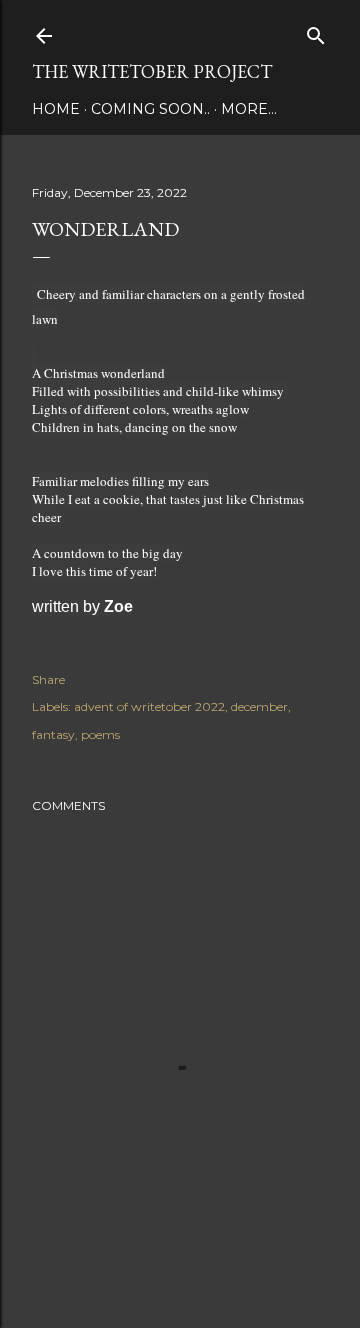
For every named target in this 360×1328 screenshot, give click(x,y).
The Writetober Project (152, 71)
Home (56, 109)
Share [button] (48, 679)
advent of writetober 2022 (149, 706)
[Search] (316, 31)
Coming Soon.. (150, 109)
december (259, 706)
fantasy (53, 734)
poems (100, 734)
